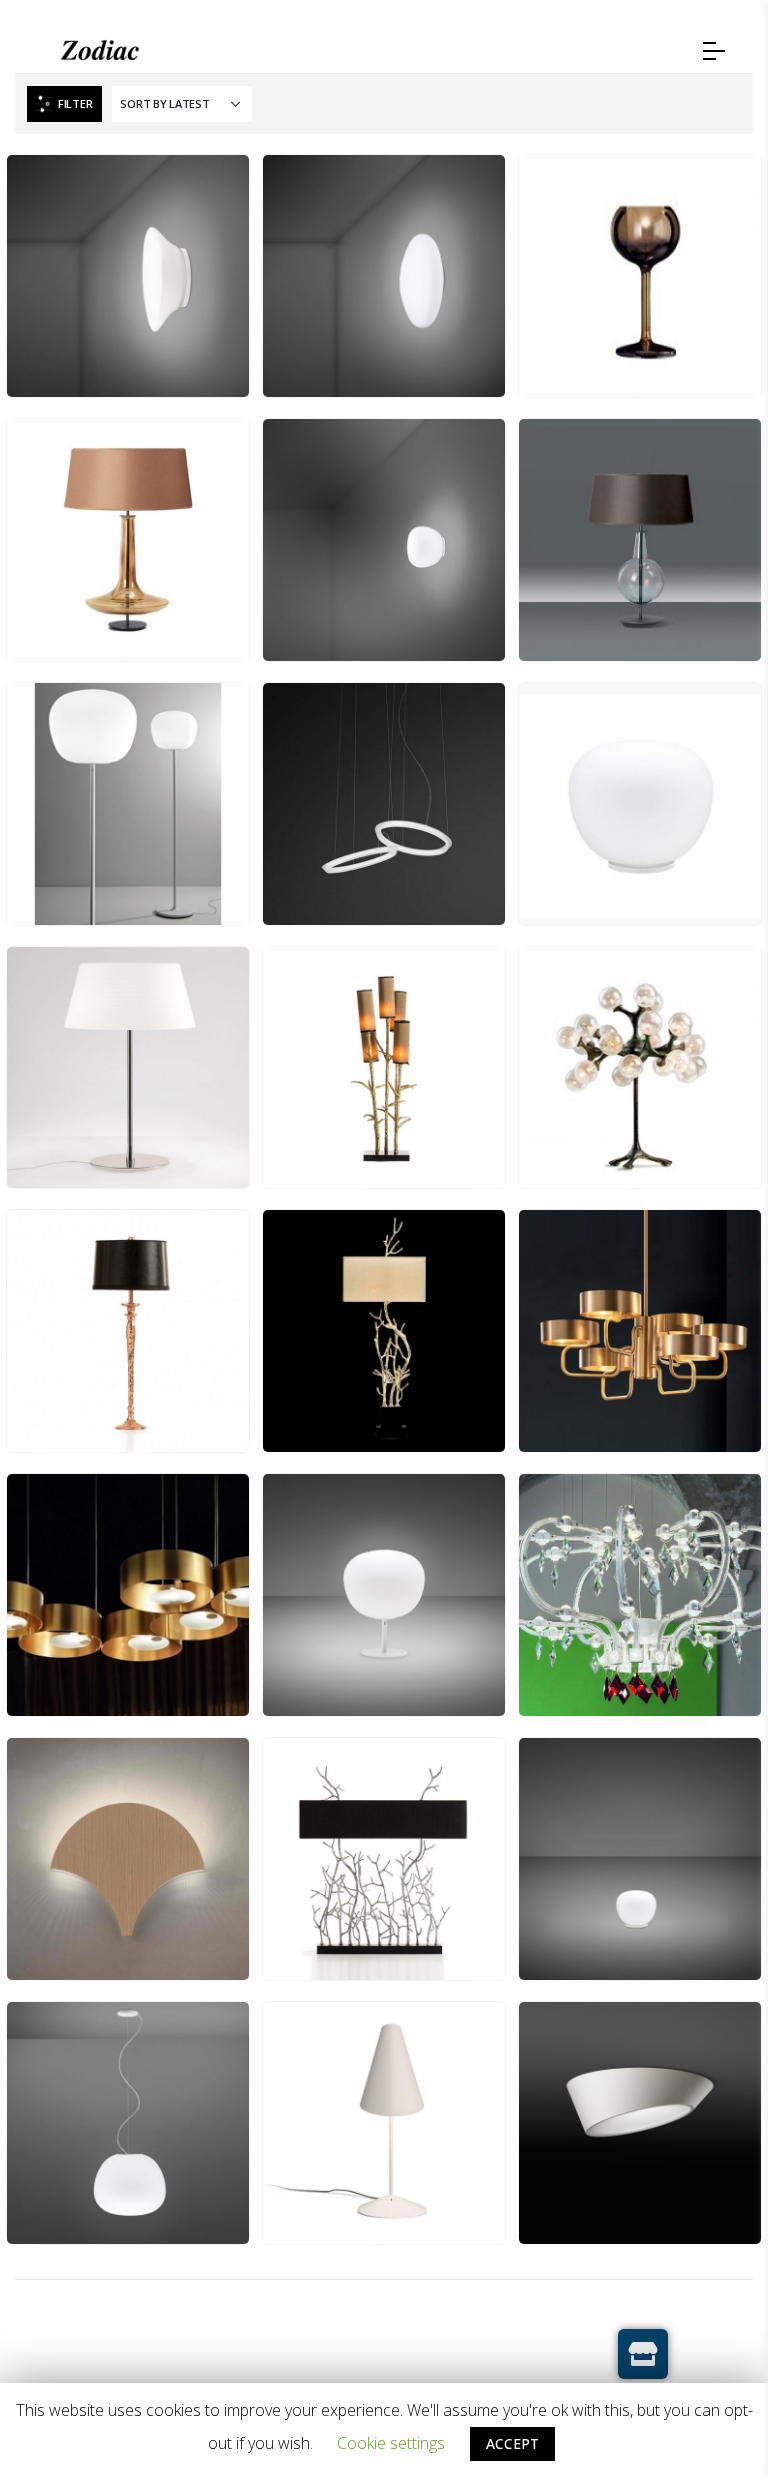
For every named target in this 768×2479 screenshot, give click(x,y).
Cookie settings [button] (391, 2443)
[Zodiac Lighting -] (100, 51)
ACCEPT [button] (512, 2443)
